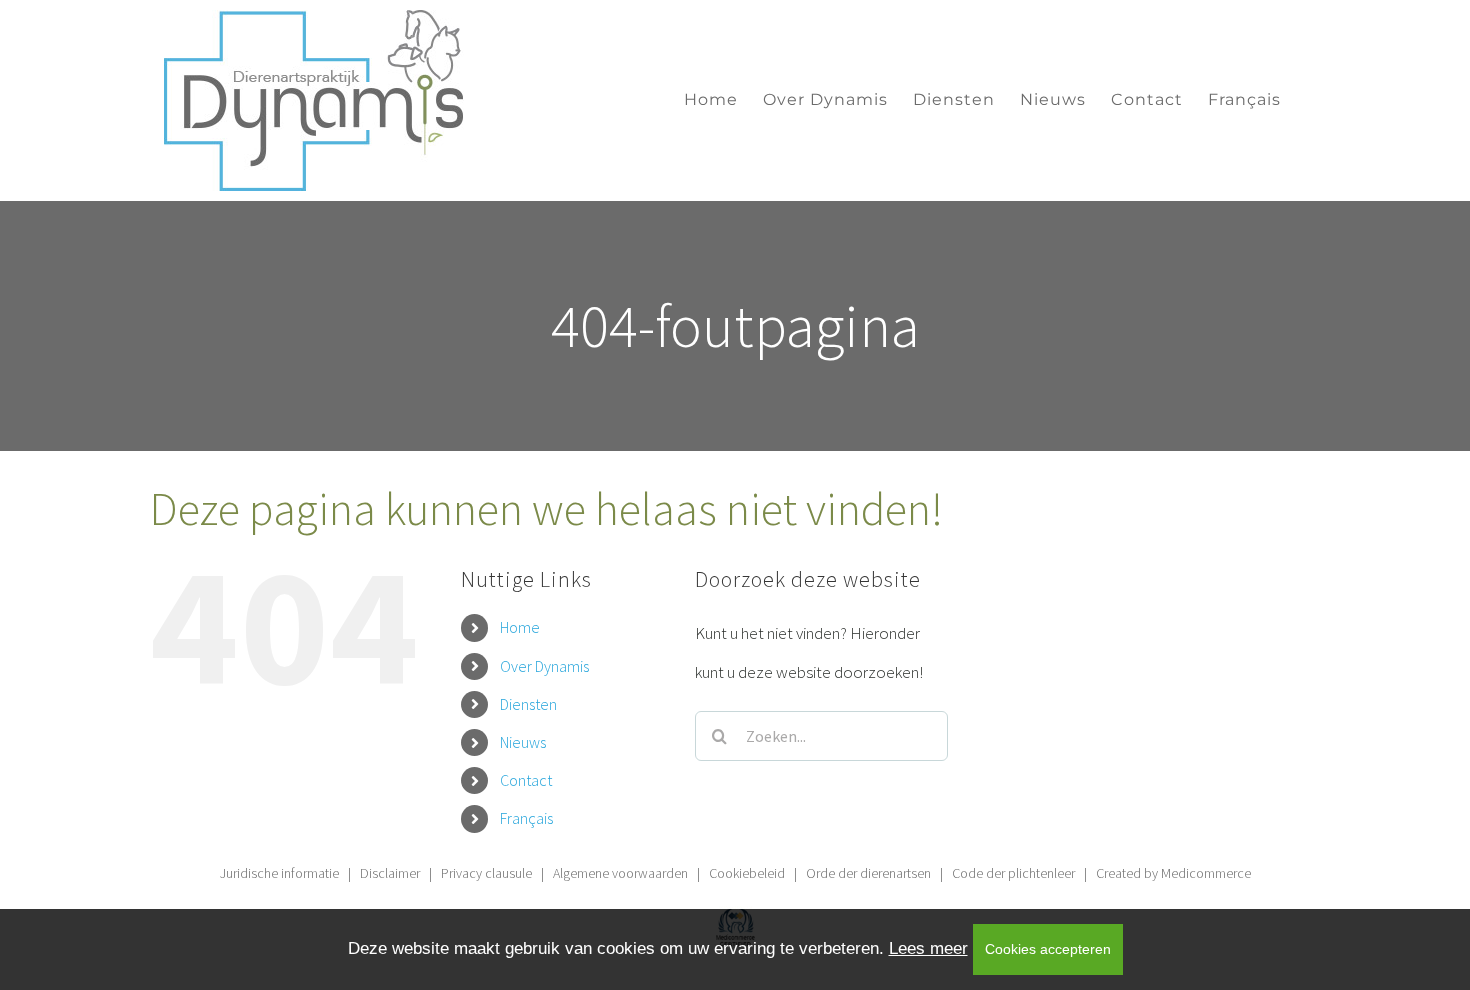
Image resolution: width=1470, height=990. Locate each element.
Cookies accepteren (1048, 949)
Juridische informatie (279, 873)
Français (526, 818)
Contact (526, 780)
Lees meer (928, 948)
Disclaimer (390, 873)
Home (520, 627)
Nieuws (523, 742)
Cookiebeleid (747, 873)
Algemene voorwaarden (620, 873)
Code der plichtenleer (1013, 873)
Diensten (528, 704)
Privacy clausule (486, 873)
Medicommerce (1206, 873)
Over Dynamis (544, 666)
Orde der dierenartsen (868, 873)
